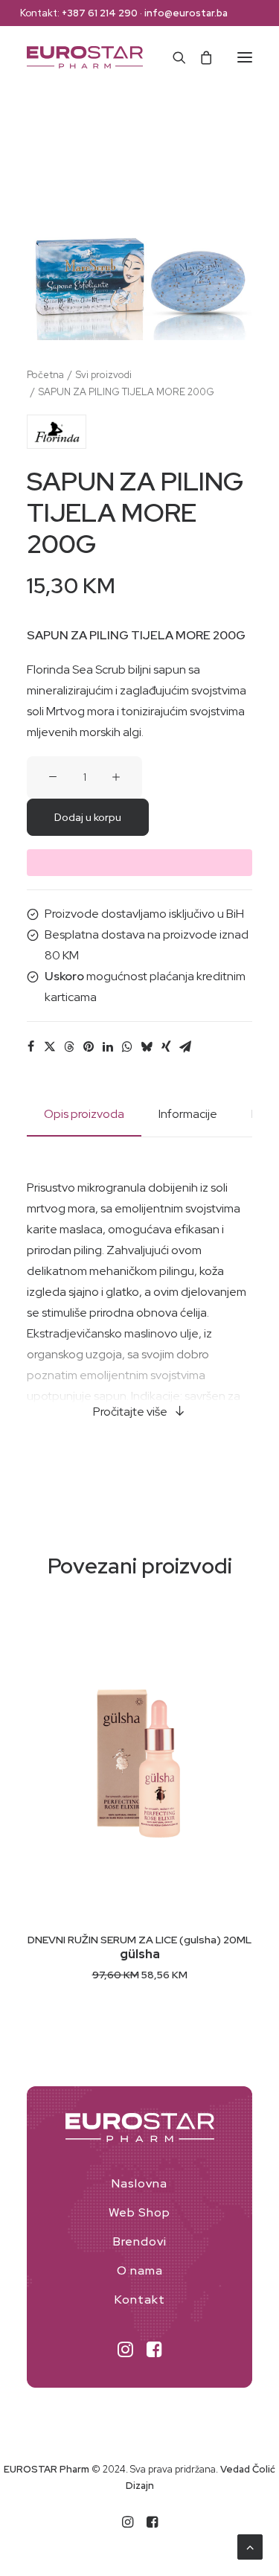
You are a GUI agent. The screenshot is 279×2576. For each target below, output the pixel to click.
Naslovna (139, 2183)
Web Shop (139, 2212)
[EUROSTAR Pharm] (85, 57)
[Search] (173, 57)
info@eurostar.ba (186, 13)
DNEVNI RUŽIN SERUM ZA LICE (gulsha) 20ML (139, 1940)
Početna (45, 375)
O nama (140, 2270)
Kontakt (140, 2299)
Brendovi (140, 2241)
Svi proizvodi (104, 375)
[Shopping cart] (199, 57)
